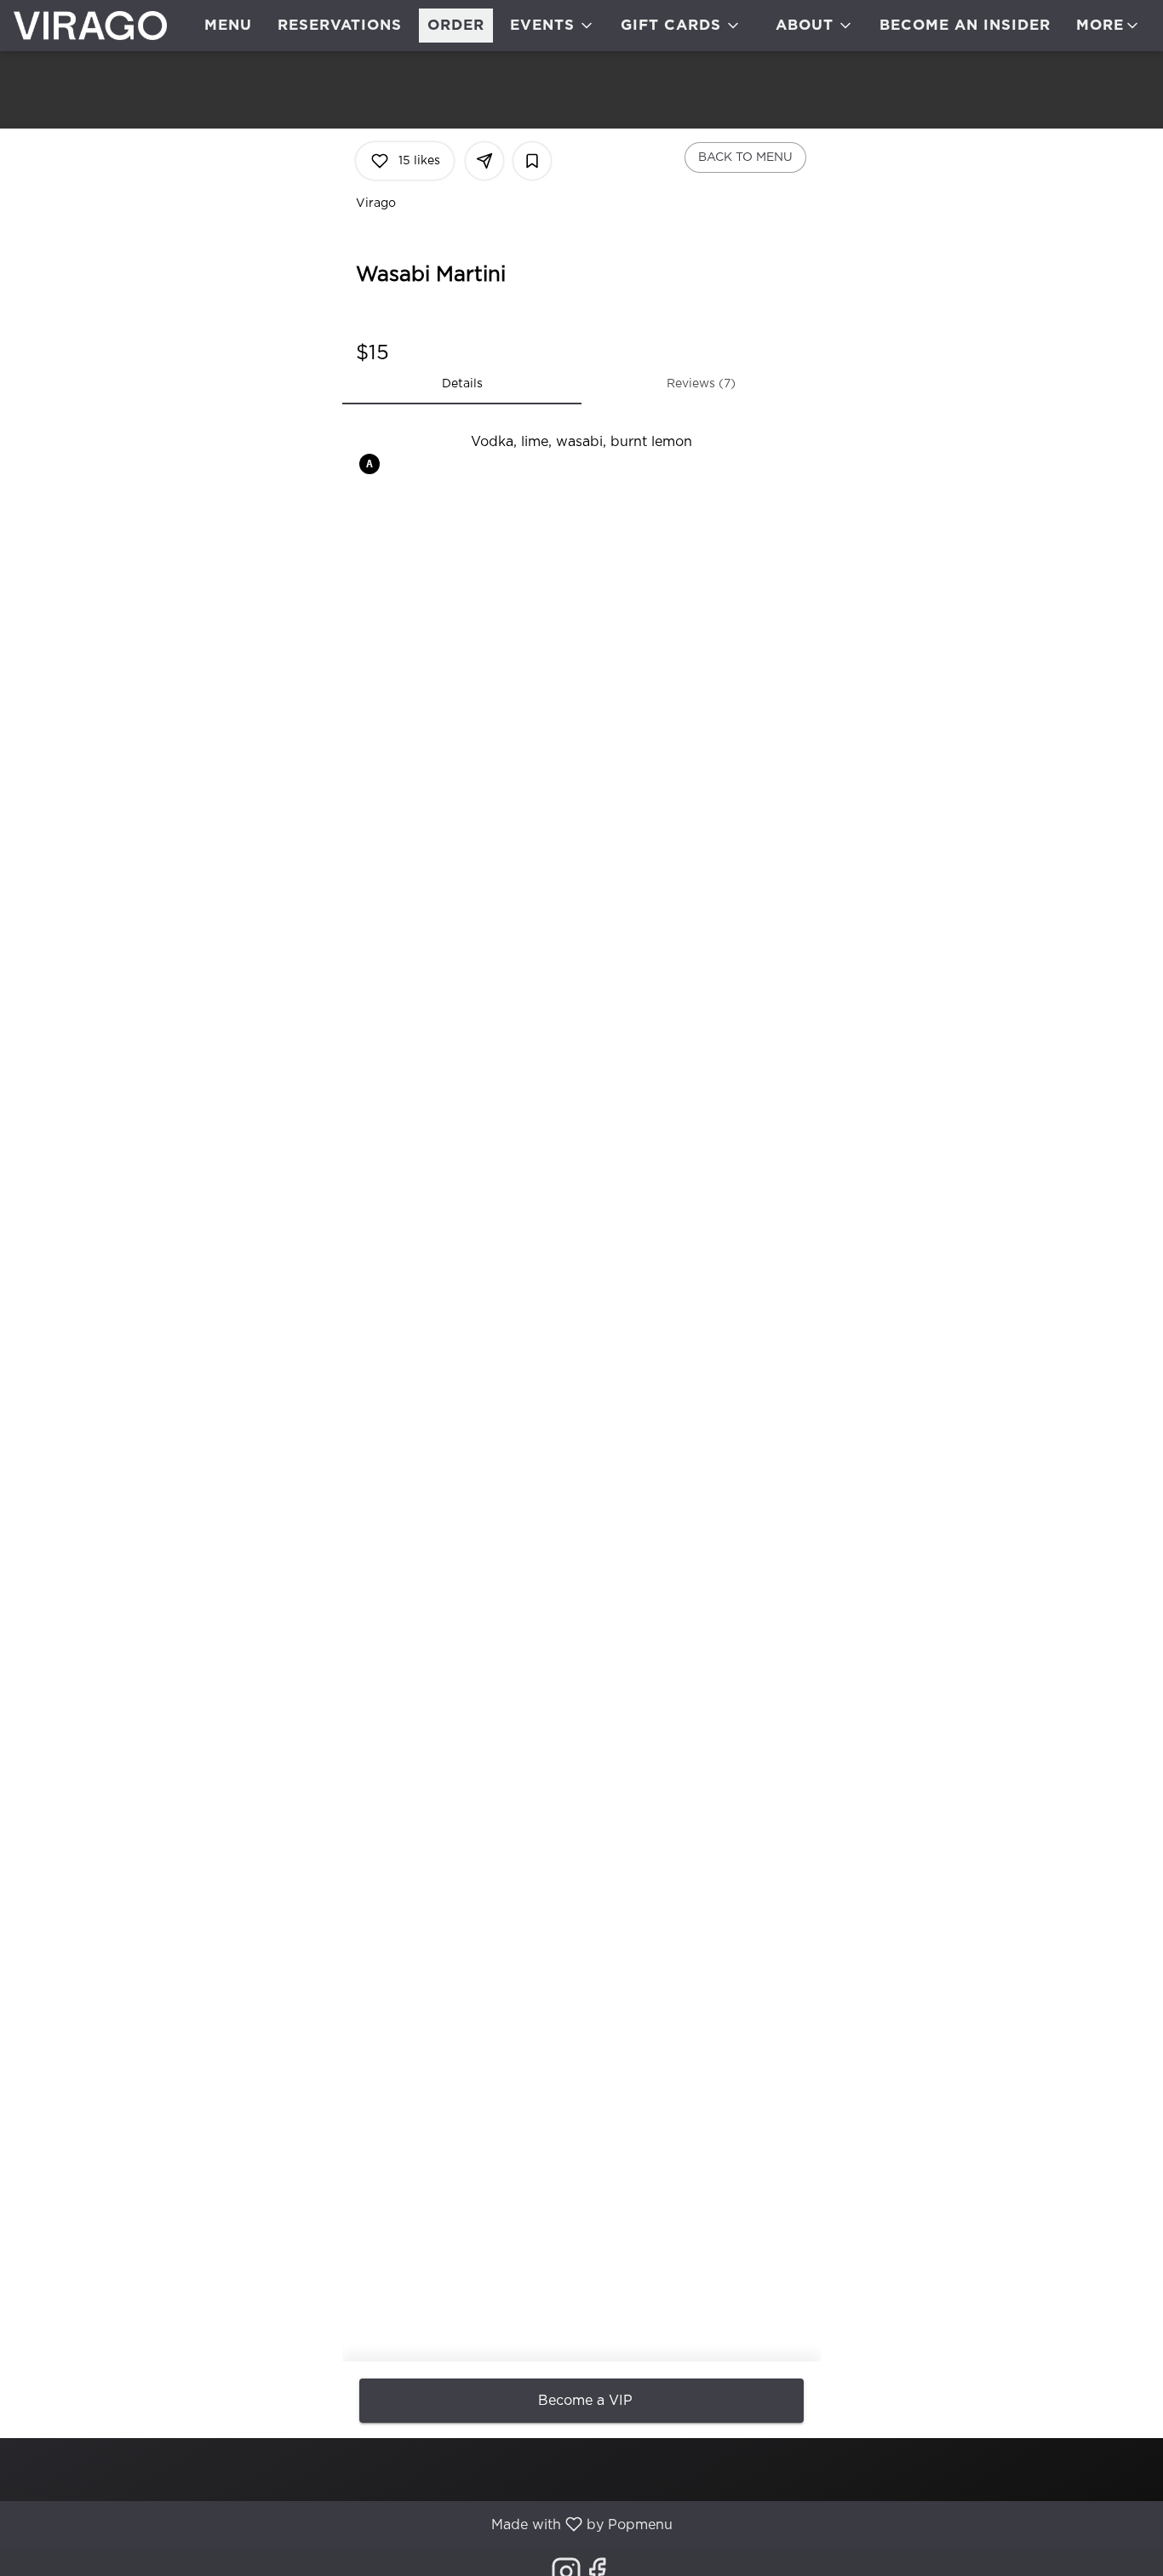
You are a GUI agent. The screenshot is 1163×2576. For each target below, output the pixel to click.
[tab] (462, 384)
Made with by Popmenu (343, 2524)
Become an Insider (965, 25)
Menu (228, 25)
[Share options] (484, 161)
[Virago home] (90, 26)
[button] (553, 26)
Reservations (340, 25)
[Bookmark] (532, 161)
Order (456, 25)
